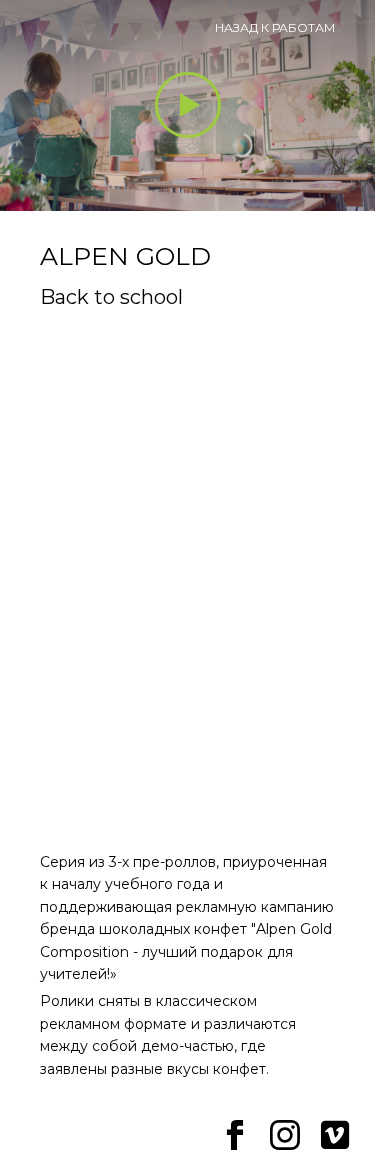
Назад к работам (275, 27)
